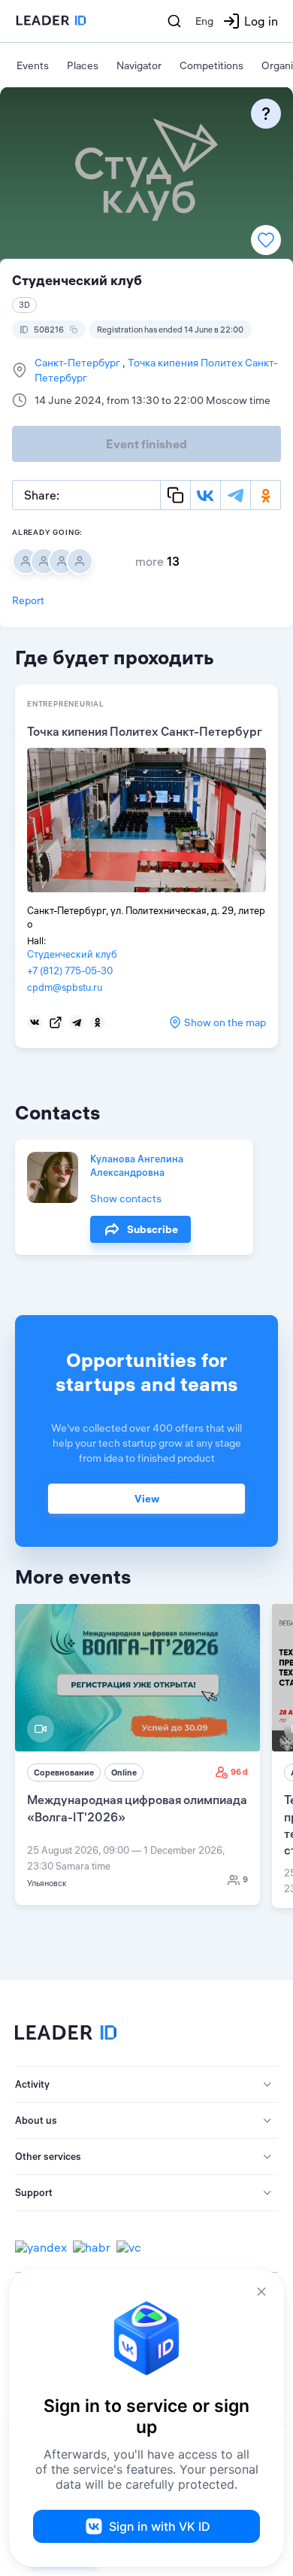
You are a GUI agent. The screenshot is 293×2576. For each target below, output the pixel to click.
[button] (146, 2085)
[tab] (146, 2085)
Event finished (146, 444)
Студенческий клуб (72, 954)
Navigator (139, 65)
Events (33, 65)
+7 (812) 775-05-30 (70, 971)
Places (83, 65)
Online (124, 1773)
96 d (239, 1772)
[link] (137, 1754)
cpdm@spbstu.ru (65, 987)
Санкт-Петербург (79, 363)
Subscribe (153, 1229)
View (147, 1499)
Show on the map (225, 1022)
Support (34, 2192)
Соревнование (64, 1773)
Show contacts (126, 1198)
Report (28, 600)
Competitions (211, 65)
